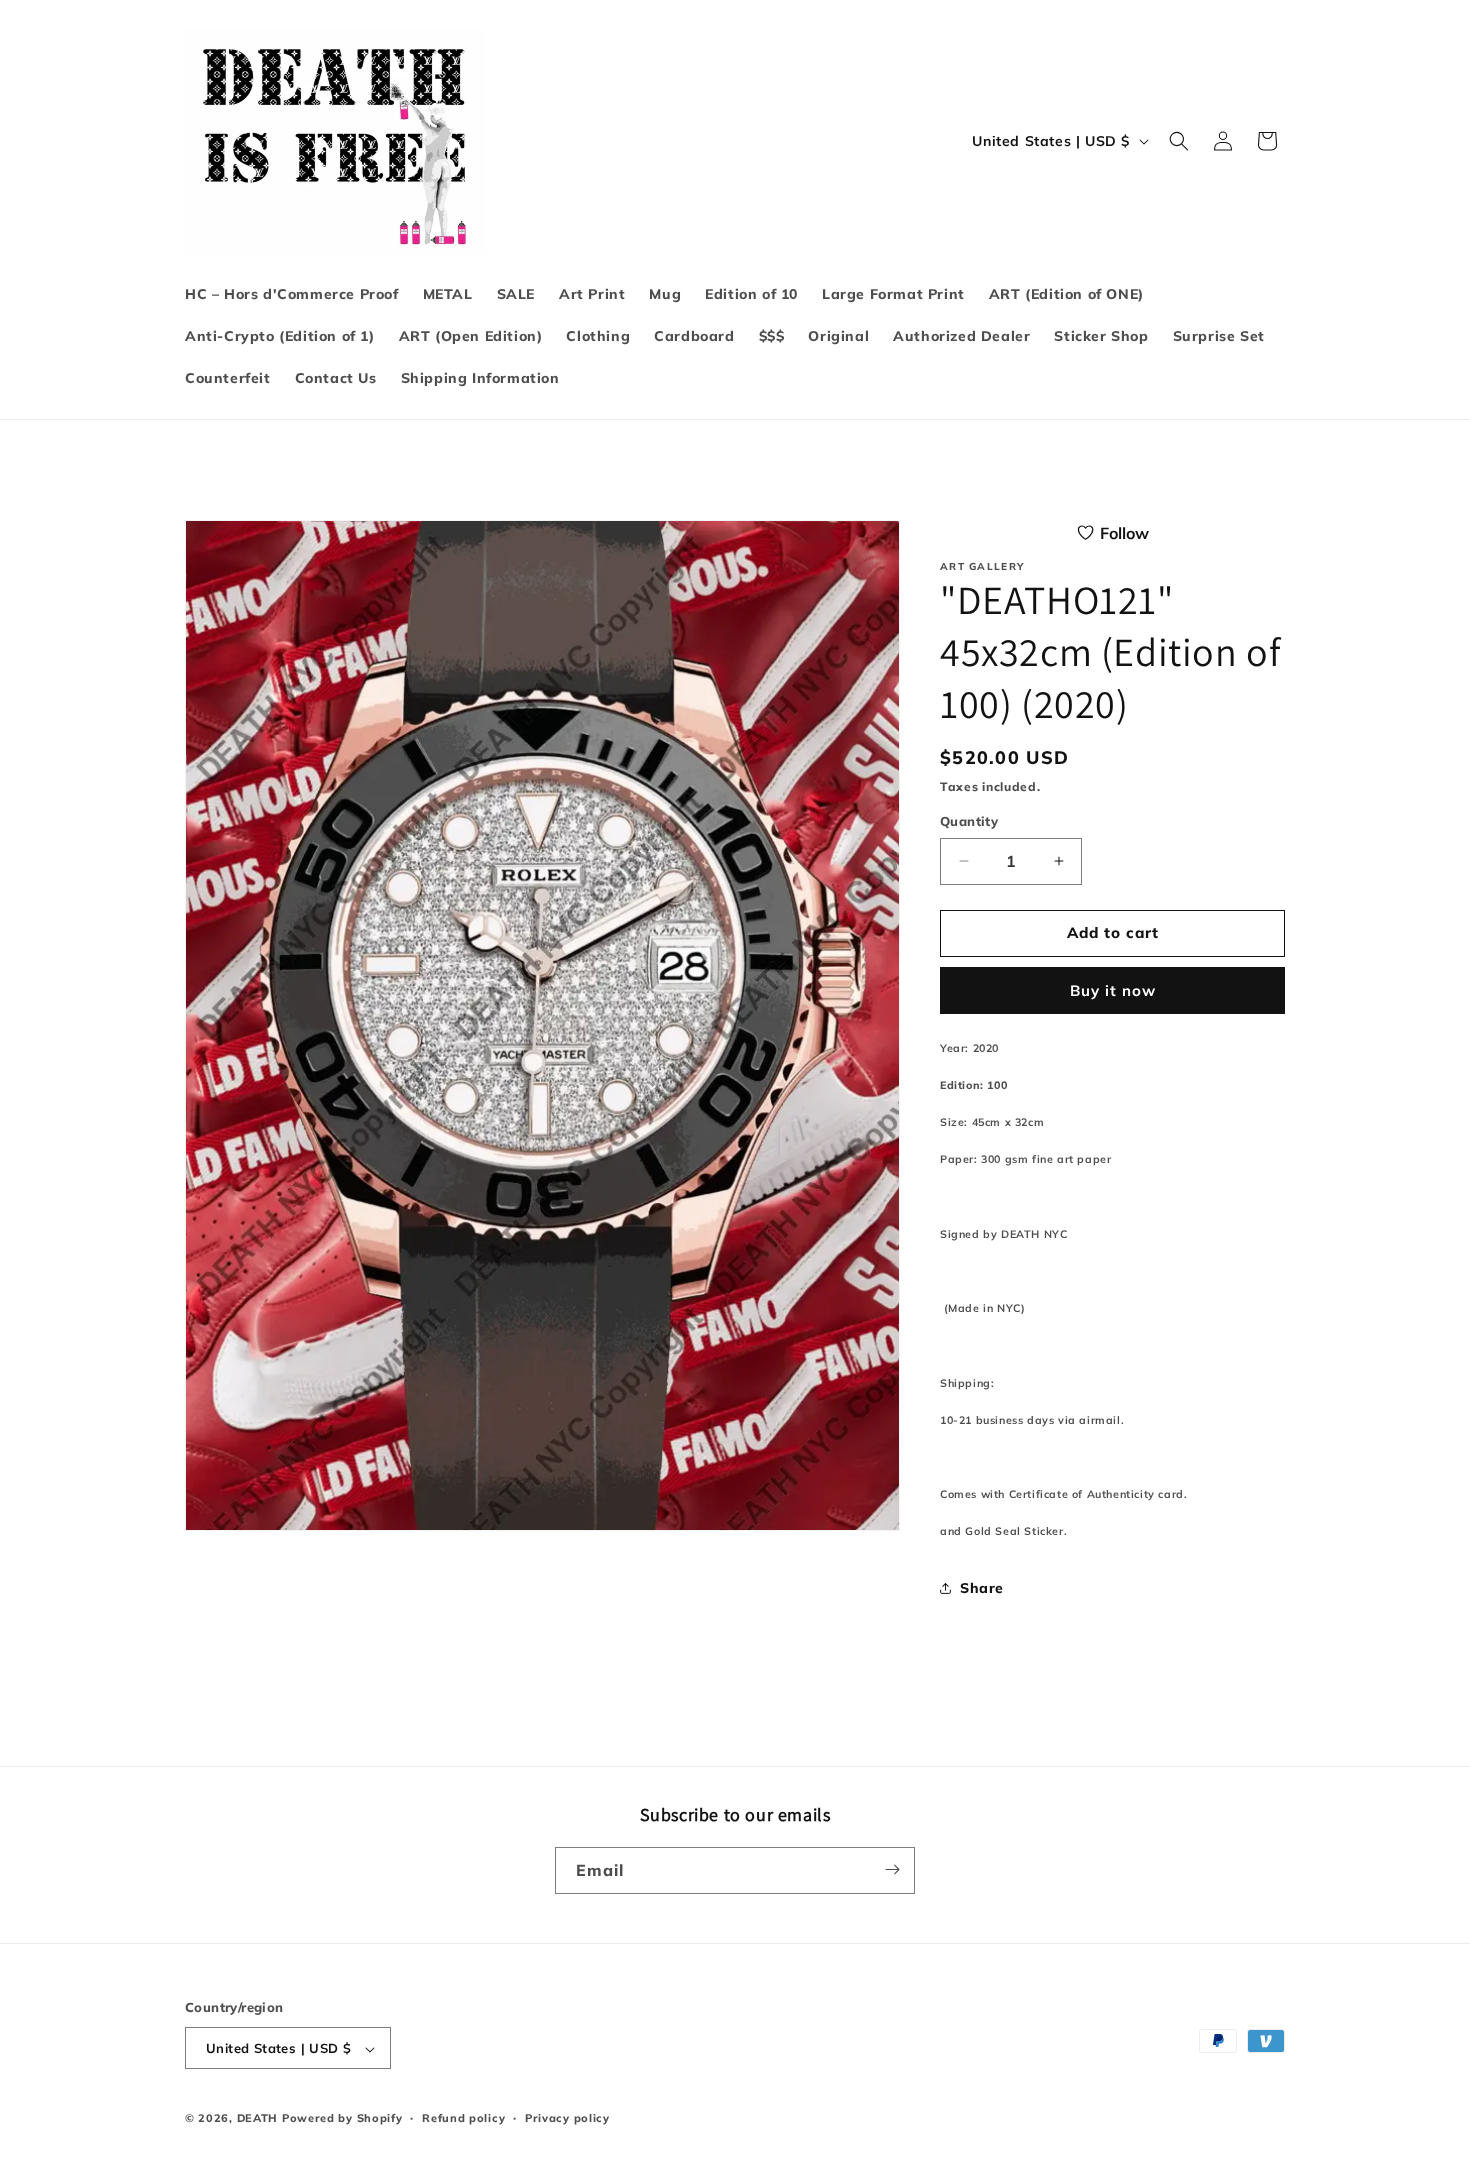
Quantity (969, 821)
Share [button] (982, 1588)
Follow (1124, 533)
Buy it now (1113, 990)
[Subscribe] (892, 1869)
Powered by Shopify (342, 2119)
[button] (1179, 141)
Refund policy (463, 2118)
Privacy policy (567, 2118)
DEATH (259, 2119)
